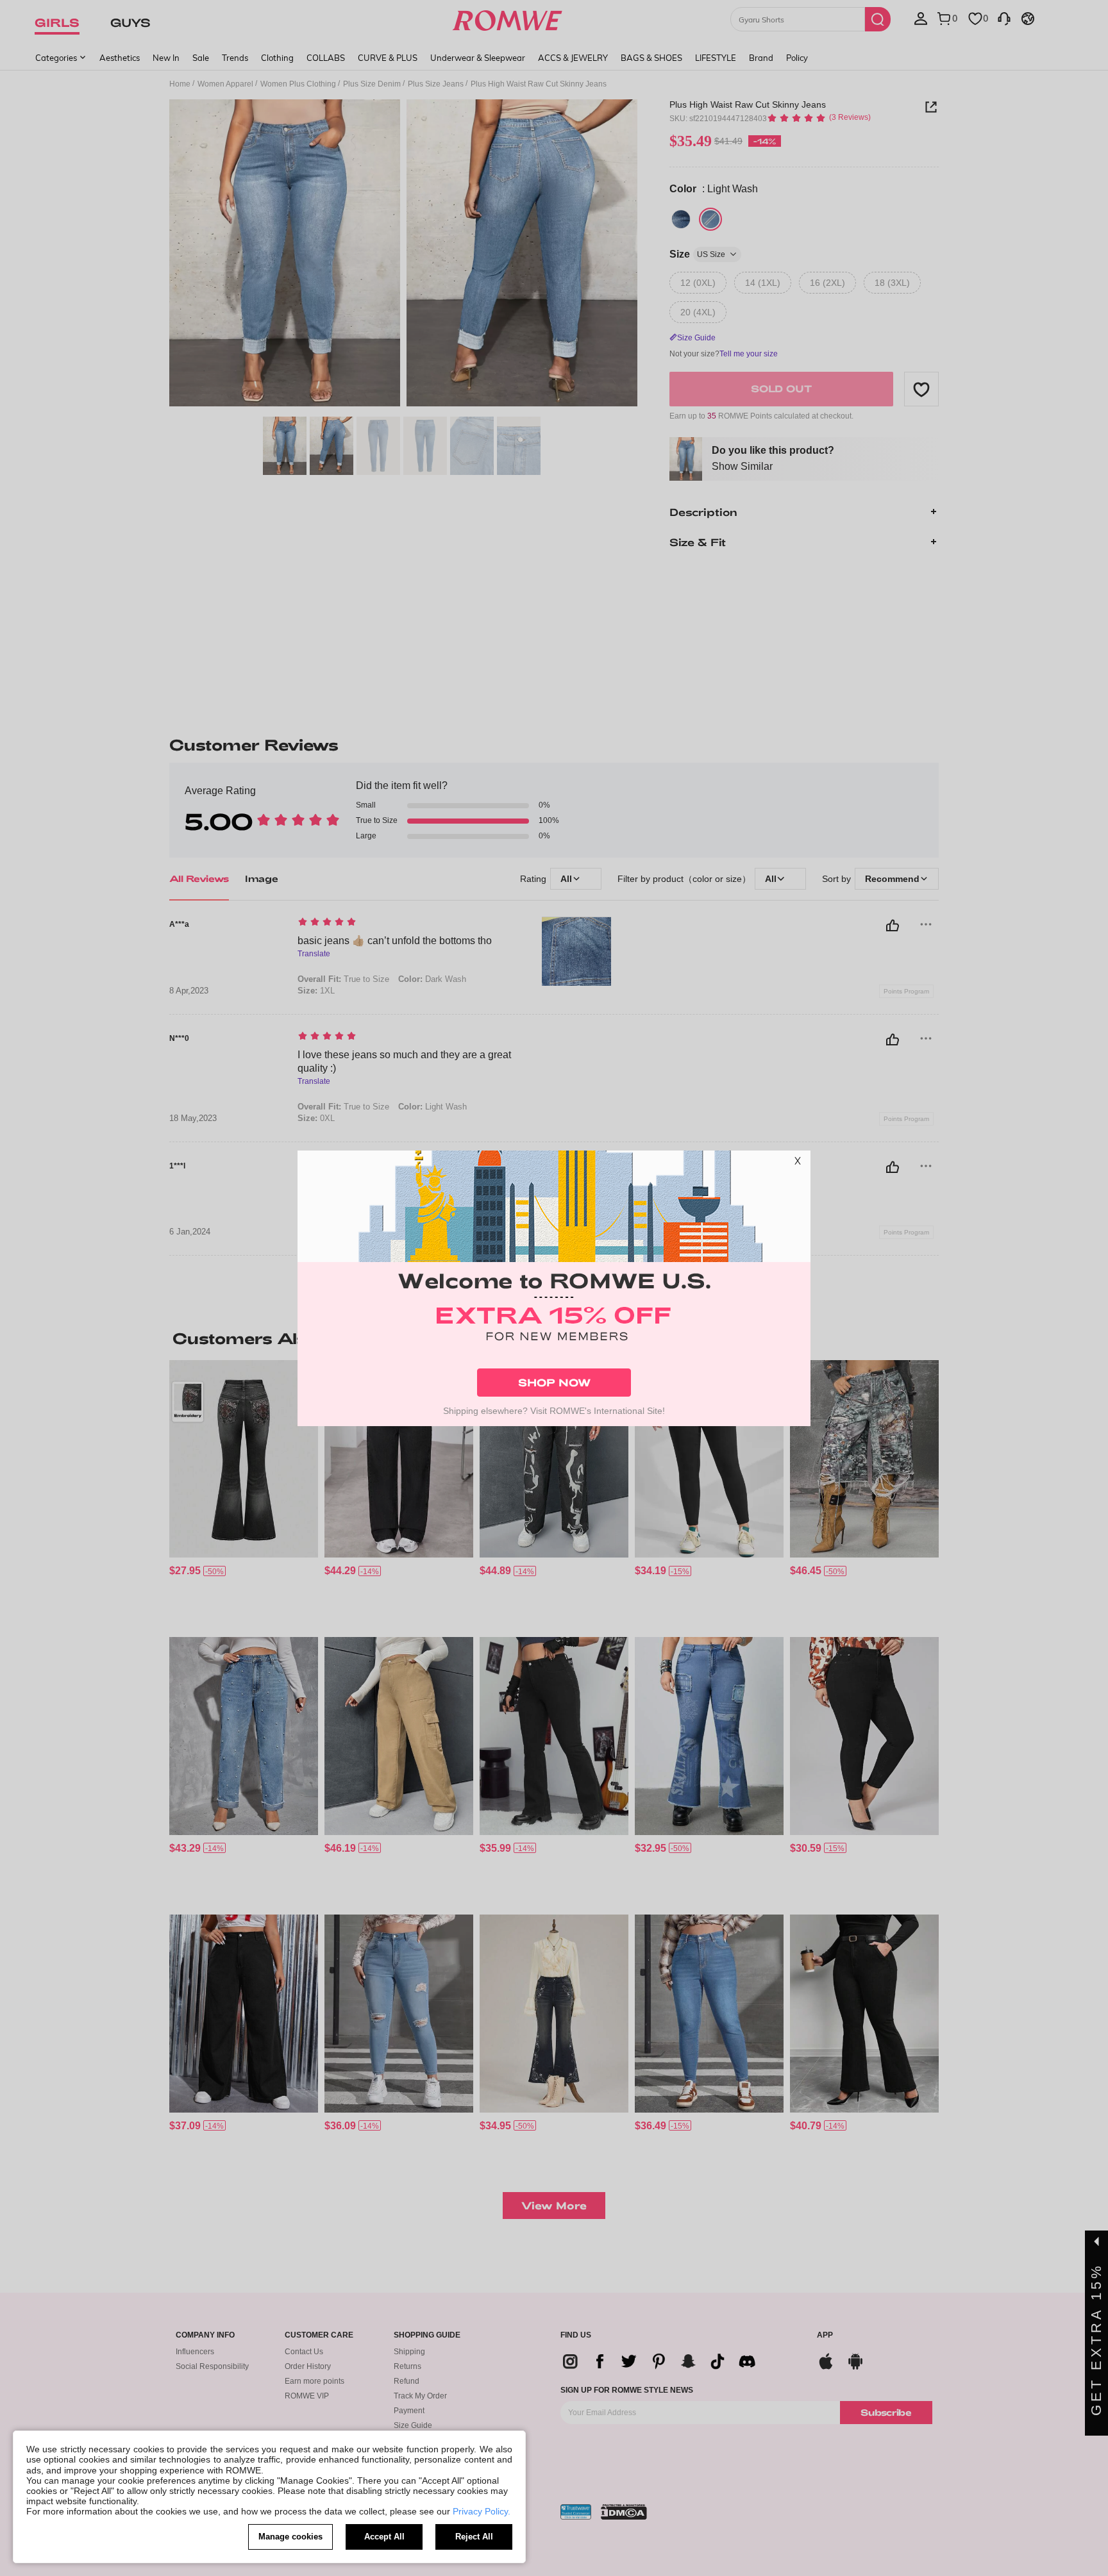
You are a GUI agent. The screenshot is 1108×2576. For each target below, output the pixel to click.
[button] (798, 1163)
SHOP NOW (554, 1382)
